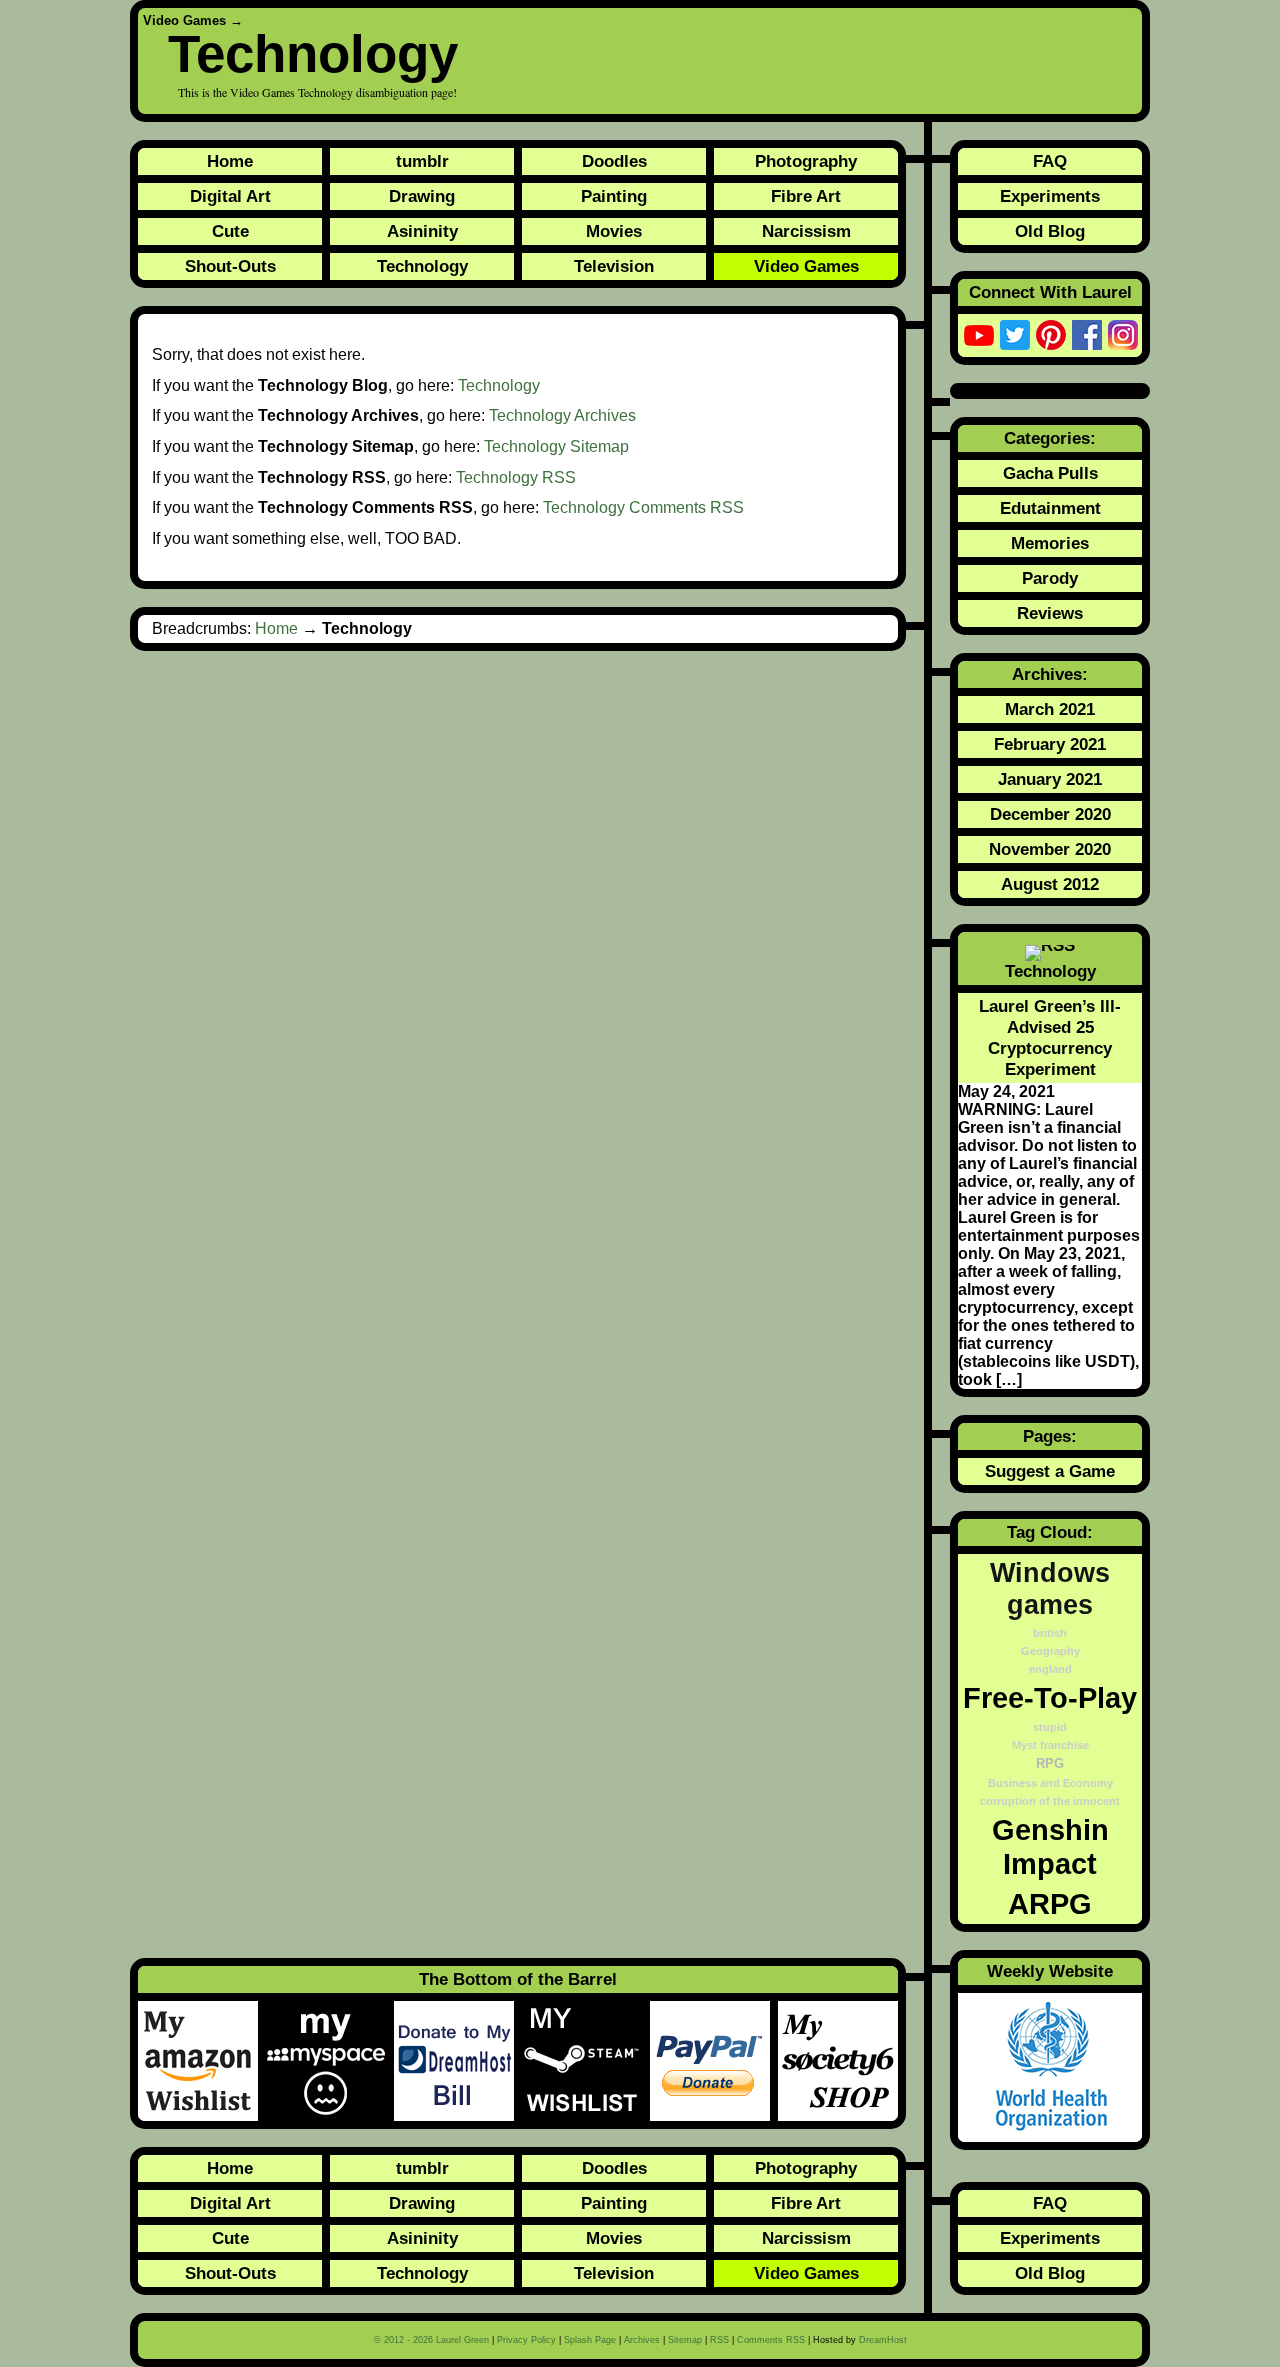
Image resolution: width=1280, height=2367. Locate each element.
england (1050, 1669)
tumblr (422, 161)
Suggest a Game (1050, 1471)
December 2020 (1050, 814)
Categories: (1050, 438)
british (1050, 1633)
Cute (230, 231)
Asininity (422, 231)
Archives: (1050, 674)
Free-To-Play (1050, 1697)
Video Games (184, 20)
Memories (1050, 543)
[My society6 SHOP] (838, 2061)
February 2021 (1050, 744)
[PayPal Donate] (714, 2061)
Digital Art (230, 196)
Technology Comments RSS (643, 507)
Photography (806, 161)
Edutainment (1050, 508)
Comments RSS (771, 2340)
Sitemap (685, 2340)
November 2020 (1050, 849)
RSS (719, 2340)
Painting (614, 196)
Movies (614, 231)
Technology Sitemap (556, 446)
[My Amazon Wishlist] (202, 2061)
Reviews (1050, 613)
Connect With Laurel (1050, 292)
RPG (1050, 1764)
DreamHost (883, 2340)
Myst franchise (1050, 1745)
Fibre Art (806, 196)
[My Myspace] (330, 2061)
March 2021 (1050, 709)
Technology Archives (562, 415)
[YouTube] (979, 335)
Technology (422, 266)
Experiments (1050, 196)
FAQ (1050, 161)
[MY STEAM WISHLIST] (586, 2061)
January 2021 (1050, 779)
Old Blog (1050, 231)
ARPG (1050, 1903)
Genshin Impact (1050, 1846)
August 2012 (1050, 884)
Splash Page (590, 2340)
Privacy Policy (526, 2340)
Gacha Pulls (1050, 473)
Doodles (614, 161)
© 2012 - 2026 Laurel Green (431, 2340)
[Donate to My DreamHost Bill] (458, 2061)
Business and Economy (1050, 1783)
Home (230, 161)
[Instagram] (1123, 335)
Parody (1050, 578)
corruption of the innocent (1050, 1801)
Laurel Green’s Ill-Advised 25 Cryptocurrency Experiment (1050, 1037)
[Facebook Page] (1087, 335)
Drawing (422, 196)
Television (614, 266)
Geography (1050, 1651)
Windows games (1050, 1588)
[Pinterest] (1051, 335)
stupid (1050, 1727)
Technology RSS (516, 477)
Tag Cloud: (1050, 1532)
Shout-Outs (230, 266)
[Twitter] (1015, 335)
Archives (642, 2340)
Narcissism (806, 231)
